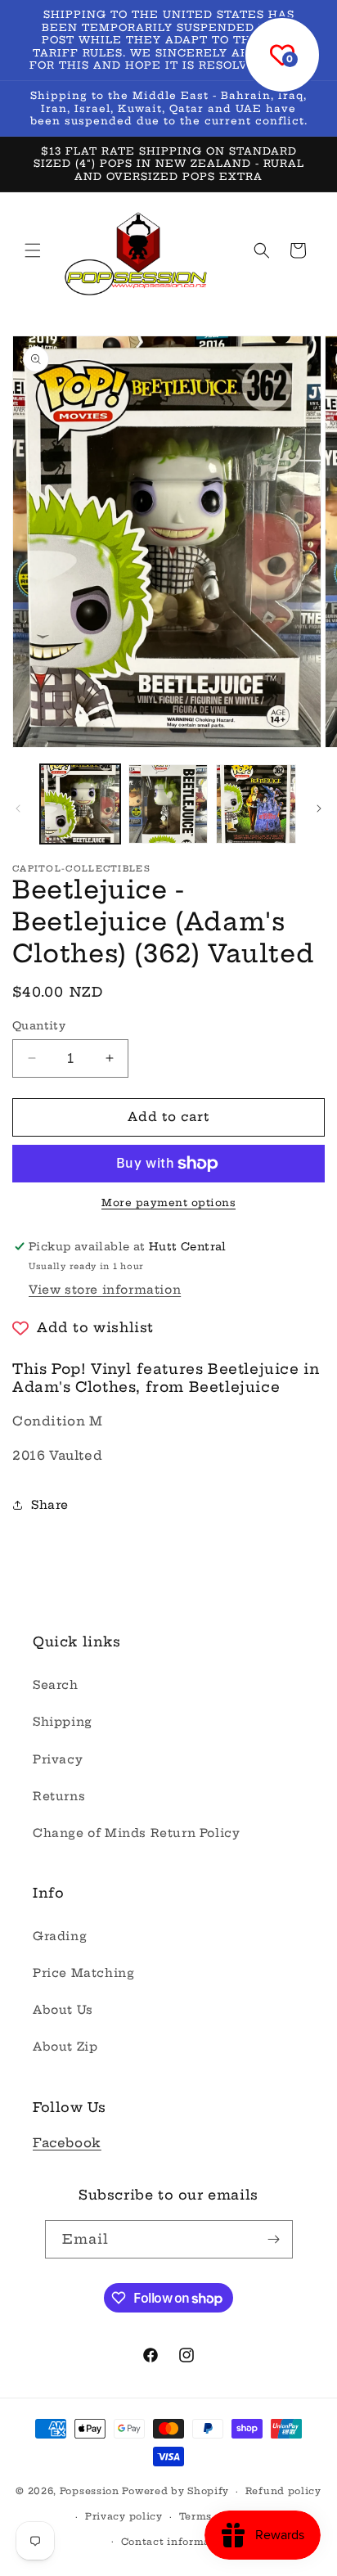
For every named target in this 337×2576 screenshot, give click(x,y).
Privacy (58, 1759)
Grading (60, 1936)
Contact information (177, 2542)
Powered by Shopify (175, 2491)
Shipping (63, 1722)
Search (56, 1685)
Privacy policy (124, 2516)
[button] (33, 250)
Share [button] (50, 1505)
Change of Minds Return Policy (136, 1833)
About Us (63, 2010)
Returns (59, 1796)
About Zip (65, 2047)
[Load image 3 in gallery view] (256, 804)
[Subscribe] (274, 2239)
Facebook (67, 2143)
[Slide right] (319, 808)
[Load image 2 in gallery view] (168, 804)
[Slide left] (18, 808)
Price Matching (83, 1973)
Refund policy (283, 2491)
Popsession (90, 2491)
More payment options (168, 1202)
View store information (105, 1290)
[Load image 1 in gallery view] (80, 804)
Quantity (39, 1025)
